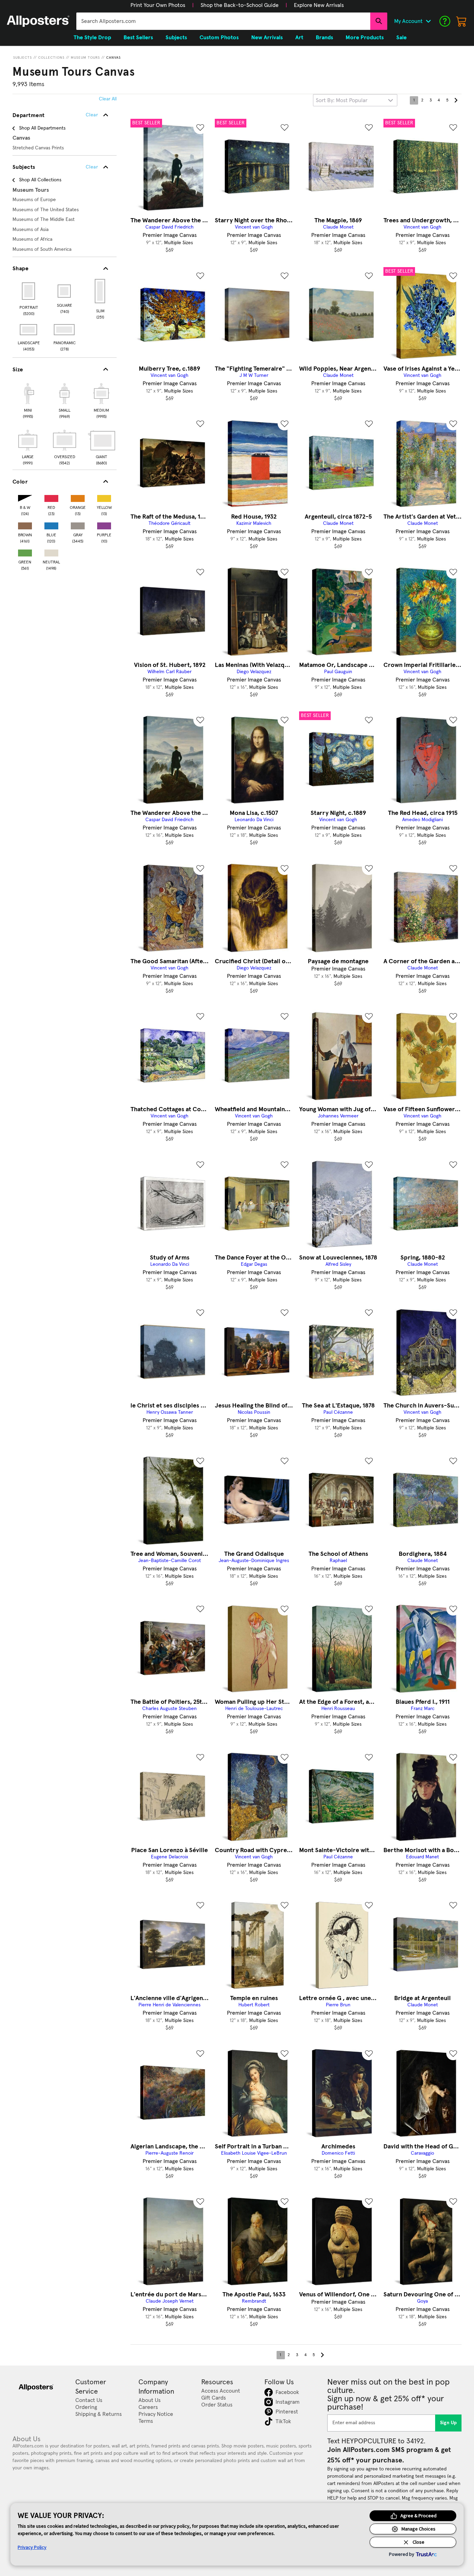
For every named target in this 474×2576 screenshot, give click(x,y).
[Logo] (38, 21)
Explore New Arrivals (319, 5)
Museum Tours (85, 58)
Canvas (113, 58)
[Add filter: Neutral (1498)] (51, 551)
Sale (401, 38)
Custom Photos (219, 38)
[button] (158, 5)
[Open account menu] (428, 21)
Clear (92, 167)
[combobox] (223, 21)
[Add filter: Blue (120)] (51, 524)
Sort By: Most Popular (342, 100)
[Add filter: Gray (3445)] (78, 524)
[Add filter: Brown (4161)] (25, 524)
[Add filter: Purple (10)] (104, 524)
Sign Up (448, 2423)
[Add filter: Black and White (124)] (25, 497)
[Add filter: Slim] (100, 291)
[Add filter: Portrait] (29, 291)
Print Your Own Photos (158, 5)
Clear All (108, 99)
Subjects (23, 58)
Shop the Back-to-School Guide (240, 5)
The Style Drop (92, 38)
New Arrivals (267, 38)
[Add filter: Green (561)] (25, 551)
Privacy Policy (32, 2547)
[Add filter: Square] (65, 291)
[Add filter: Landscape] (29, 330)
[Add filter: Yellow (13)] (104, 497)
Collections (51, 58)
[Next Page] (456, 100)
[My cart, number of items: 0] (462, 21)
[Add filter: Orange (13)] (78, 497)
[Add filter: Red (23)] (51, 497)
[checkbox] (28, 400)
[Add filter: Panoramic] (65, 330)
